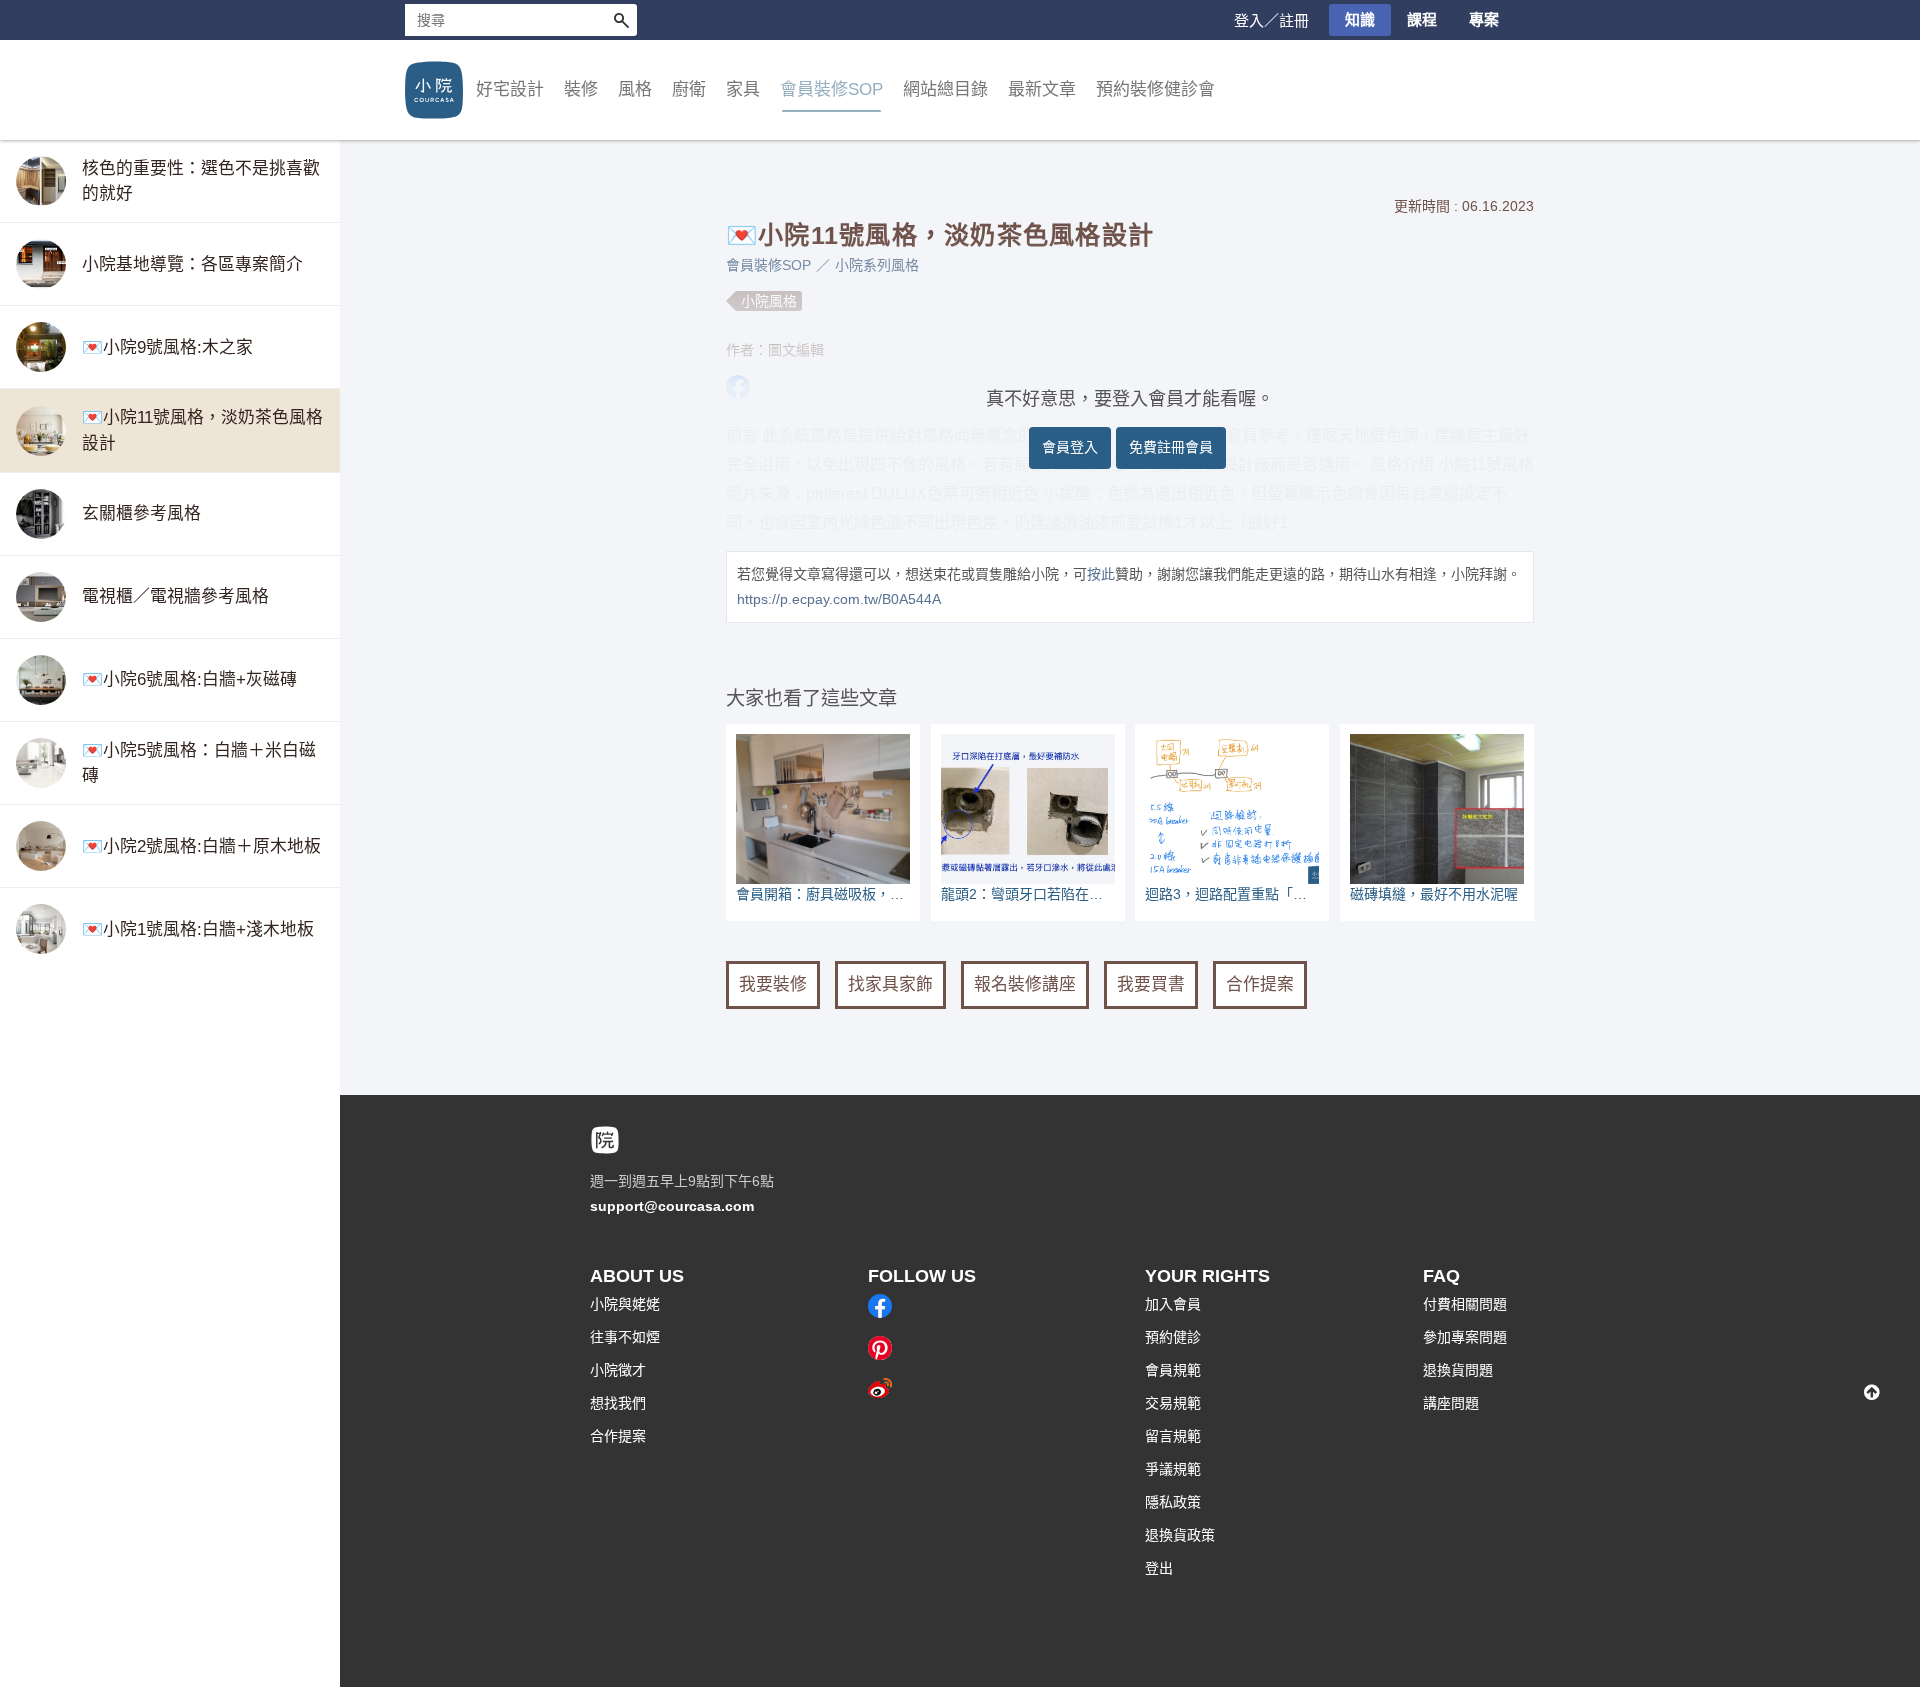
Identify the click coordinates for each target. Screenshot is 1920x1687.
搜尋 (621, 20)
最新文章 (1042, 89)
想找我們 (618, 1403)
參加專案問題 (1465, 1337)
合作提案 (1260, 984)
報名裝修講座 (1025, 984)
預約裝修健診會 (1155, 89)
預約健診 (1173, 1337)
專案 (1484, 19)
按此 (1101, 574)
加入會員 (1173, 1304)
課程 (1422, 19)
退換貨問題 (1458, 1370)
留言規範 (1173, 1436)
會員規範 (1173, 1370)
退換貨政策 (1180, 1535)
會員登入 (1070, 447)
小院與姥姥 (625, 1304)
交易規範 (1173, 1403)
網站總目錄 (945, 89)
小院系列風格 (877, 265)
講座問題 (1451, 1403)
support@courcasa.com (672, 1206)
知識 (1360, 19)
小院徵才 (618, 1370)
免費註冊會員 (1171, 447)
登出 (1159, 1568)
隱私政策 (1173, 1502)
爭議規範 (1173, 1469)
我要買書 (1151, 984)
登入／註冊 (1271, 20)
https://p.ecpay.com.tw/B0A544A (839, 599)
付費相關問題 (1465, 1304)
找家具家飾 (890, 984)
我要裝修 (773, 984)
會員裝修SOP (768, 265)
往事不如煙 (625, 1337)
